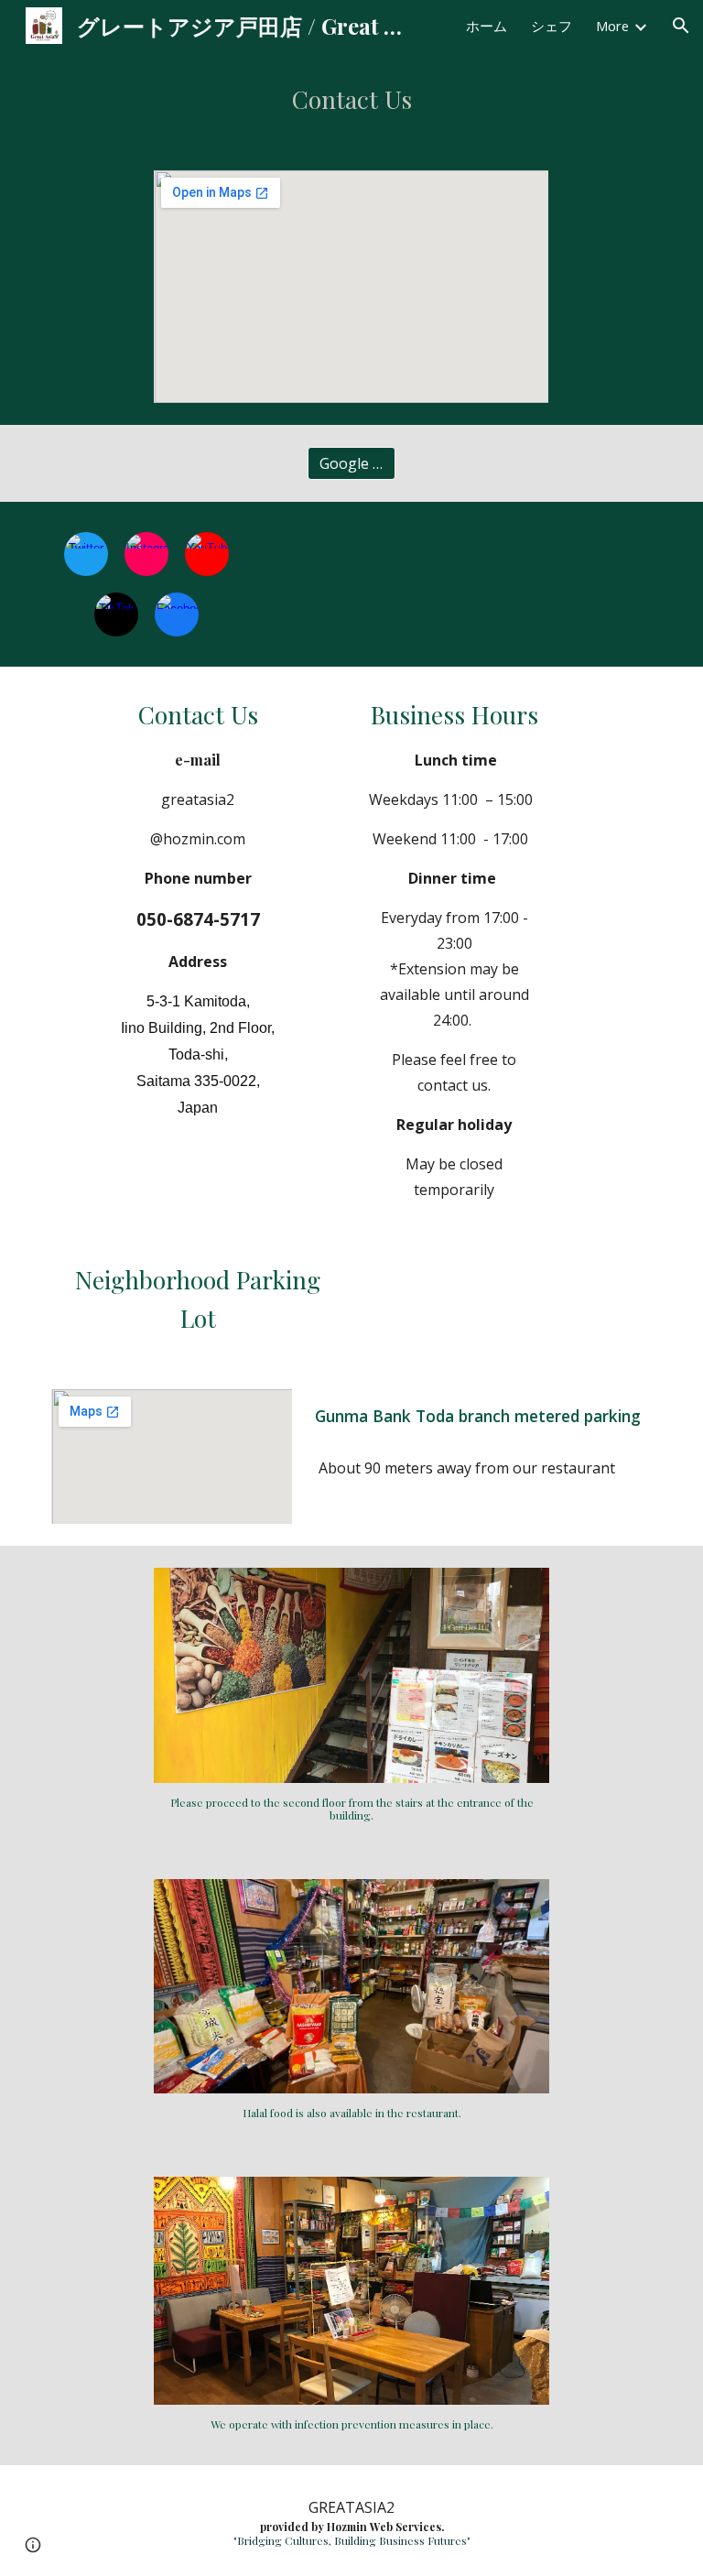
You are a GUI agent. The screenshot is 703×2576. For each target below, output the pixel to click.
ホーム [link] (487, 26)
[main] (351, 100)
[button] (681, 26)
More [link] (612, 26)
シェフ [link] (552, 26)
